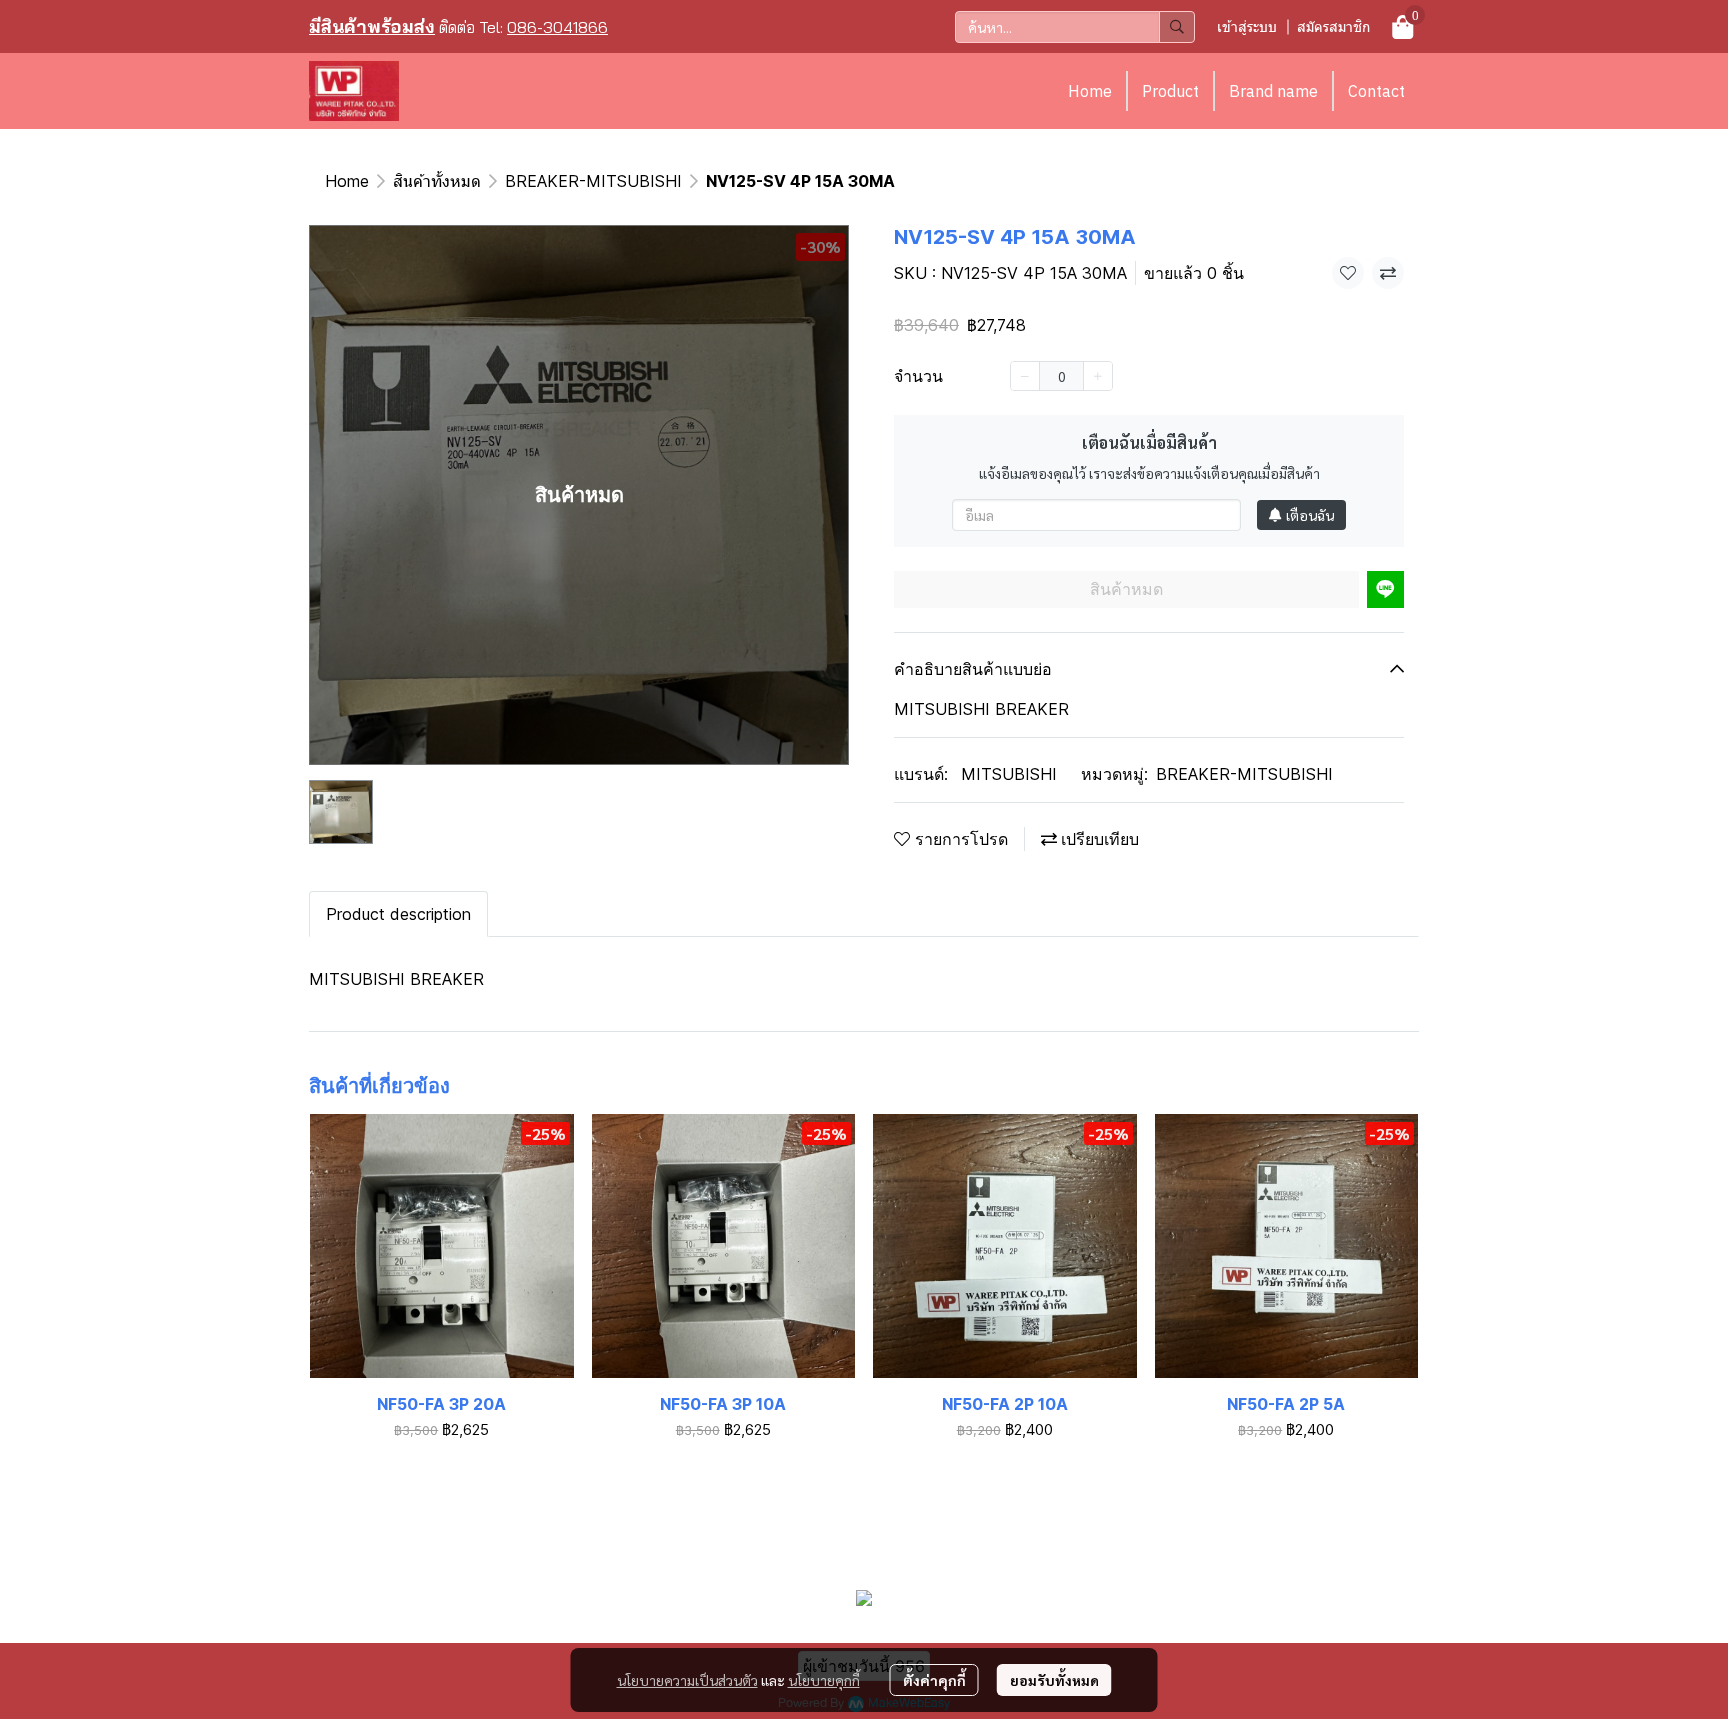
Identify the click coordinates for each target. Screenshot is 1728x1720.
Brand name (1273, 91)
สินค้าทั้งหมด (437, 181)
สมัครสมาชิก (1333, 26)
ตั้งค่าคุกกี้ (934, 1680)
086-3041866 (557, 27)
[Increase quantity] (1098, 376)
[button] (1075, 27)
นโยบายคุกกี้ (824, 1680)
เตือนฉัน (1310, 515)
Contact (1376, 91)
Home (1090, 91)
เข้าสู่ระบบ (1247, 26)
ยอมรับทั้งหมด (1054, 1680)
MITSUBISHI (1009, 774)
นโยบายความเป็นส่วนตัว (687, 1680)
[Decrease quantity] (1025, 376)
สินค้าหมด (1126, 589)
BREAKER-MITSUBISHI (593, 181)
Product (1170, 91)
